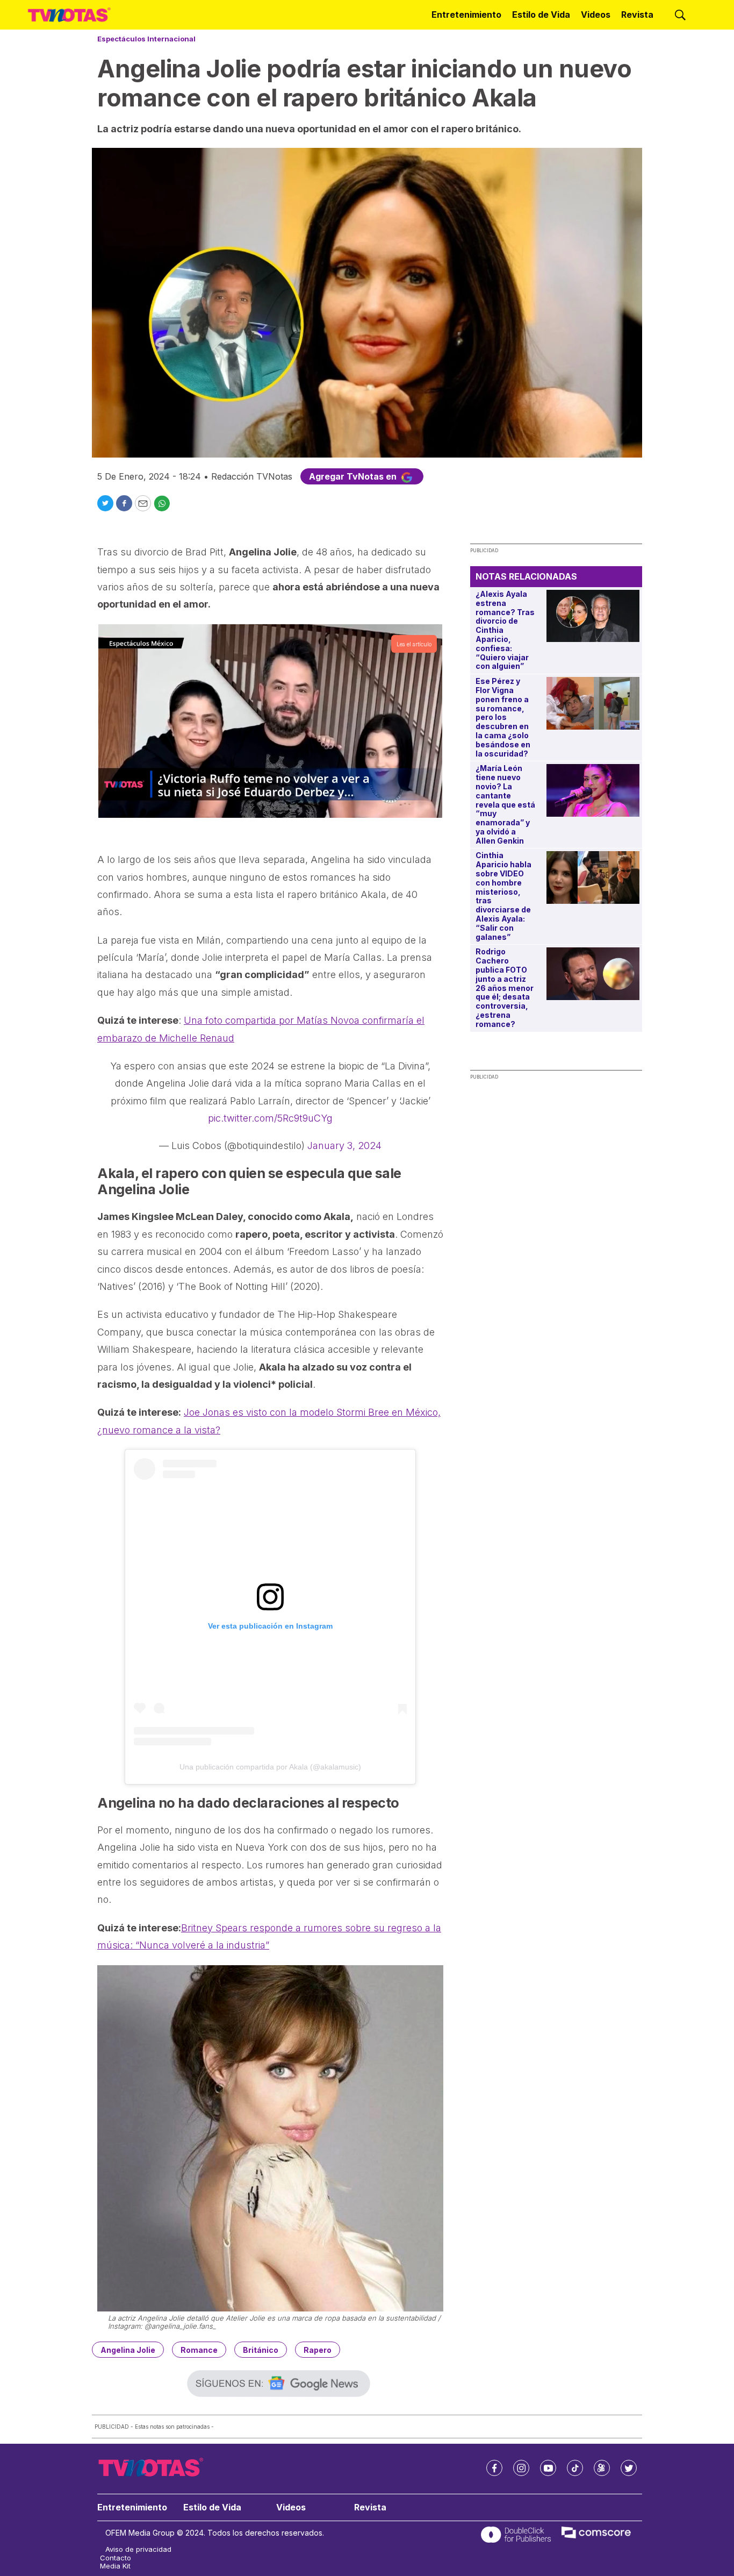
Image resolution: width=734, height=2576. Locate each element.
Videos (596, 15)
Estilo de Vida (541, 15)
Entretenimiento (466, 15)
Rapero (318, 2350)
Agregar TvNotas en (354, 476)
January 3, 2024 (344, 1146)
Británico (261, 2350)
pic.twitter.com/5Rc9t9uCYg (270, 1118)
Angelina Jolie (128, 2350)
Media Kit (115, 2566)
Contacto (116, 2558)
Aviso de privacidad (138, 2549)
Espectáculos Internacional (146, 39)
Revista (637, 15)
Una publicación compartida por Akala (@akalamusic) (270, 1767)
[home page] (69, 15)
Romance (199, 2350)
